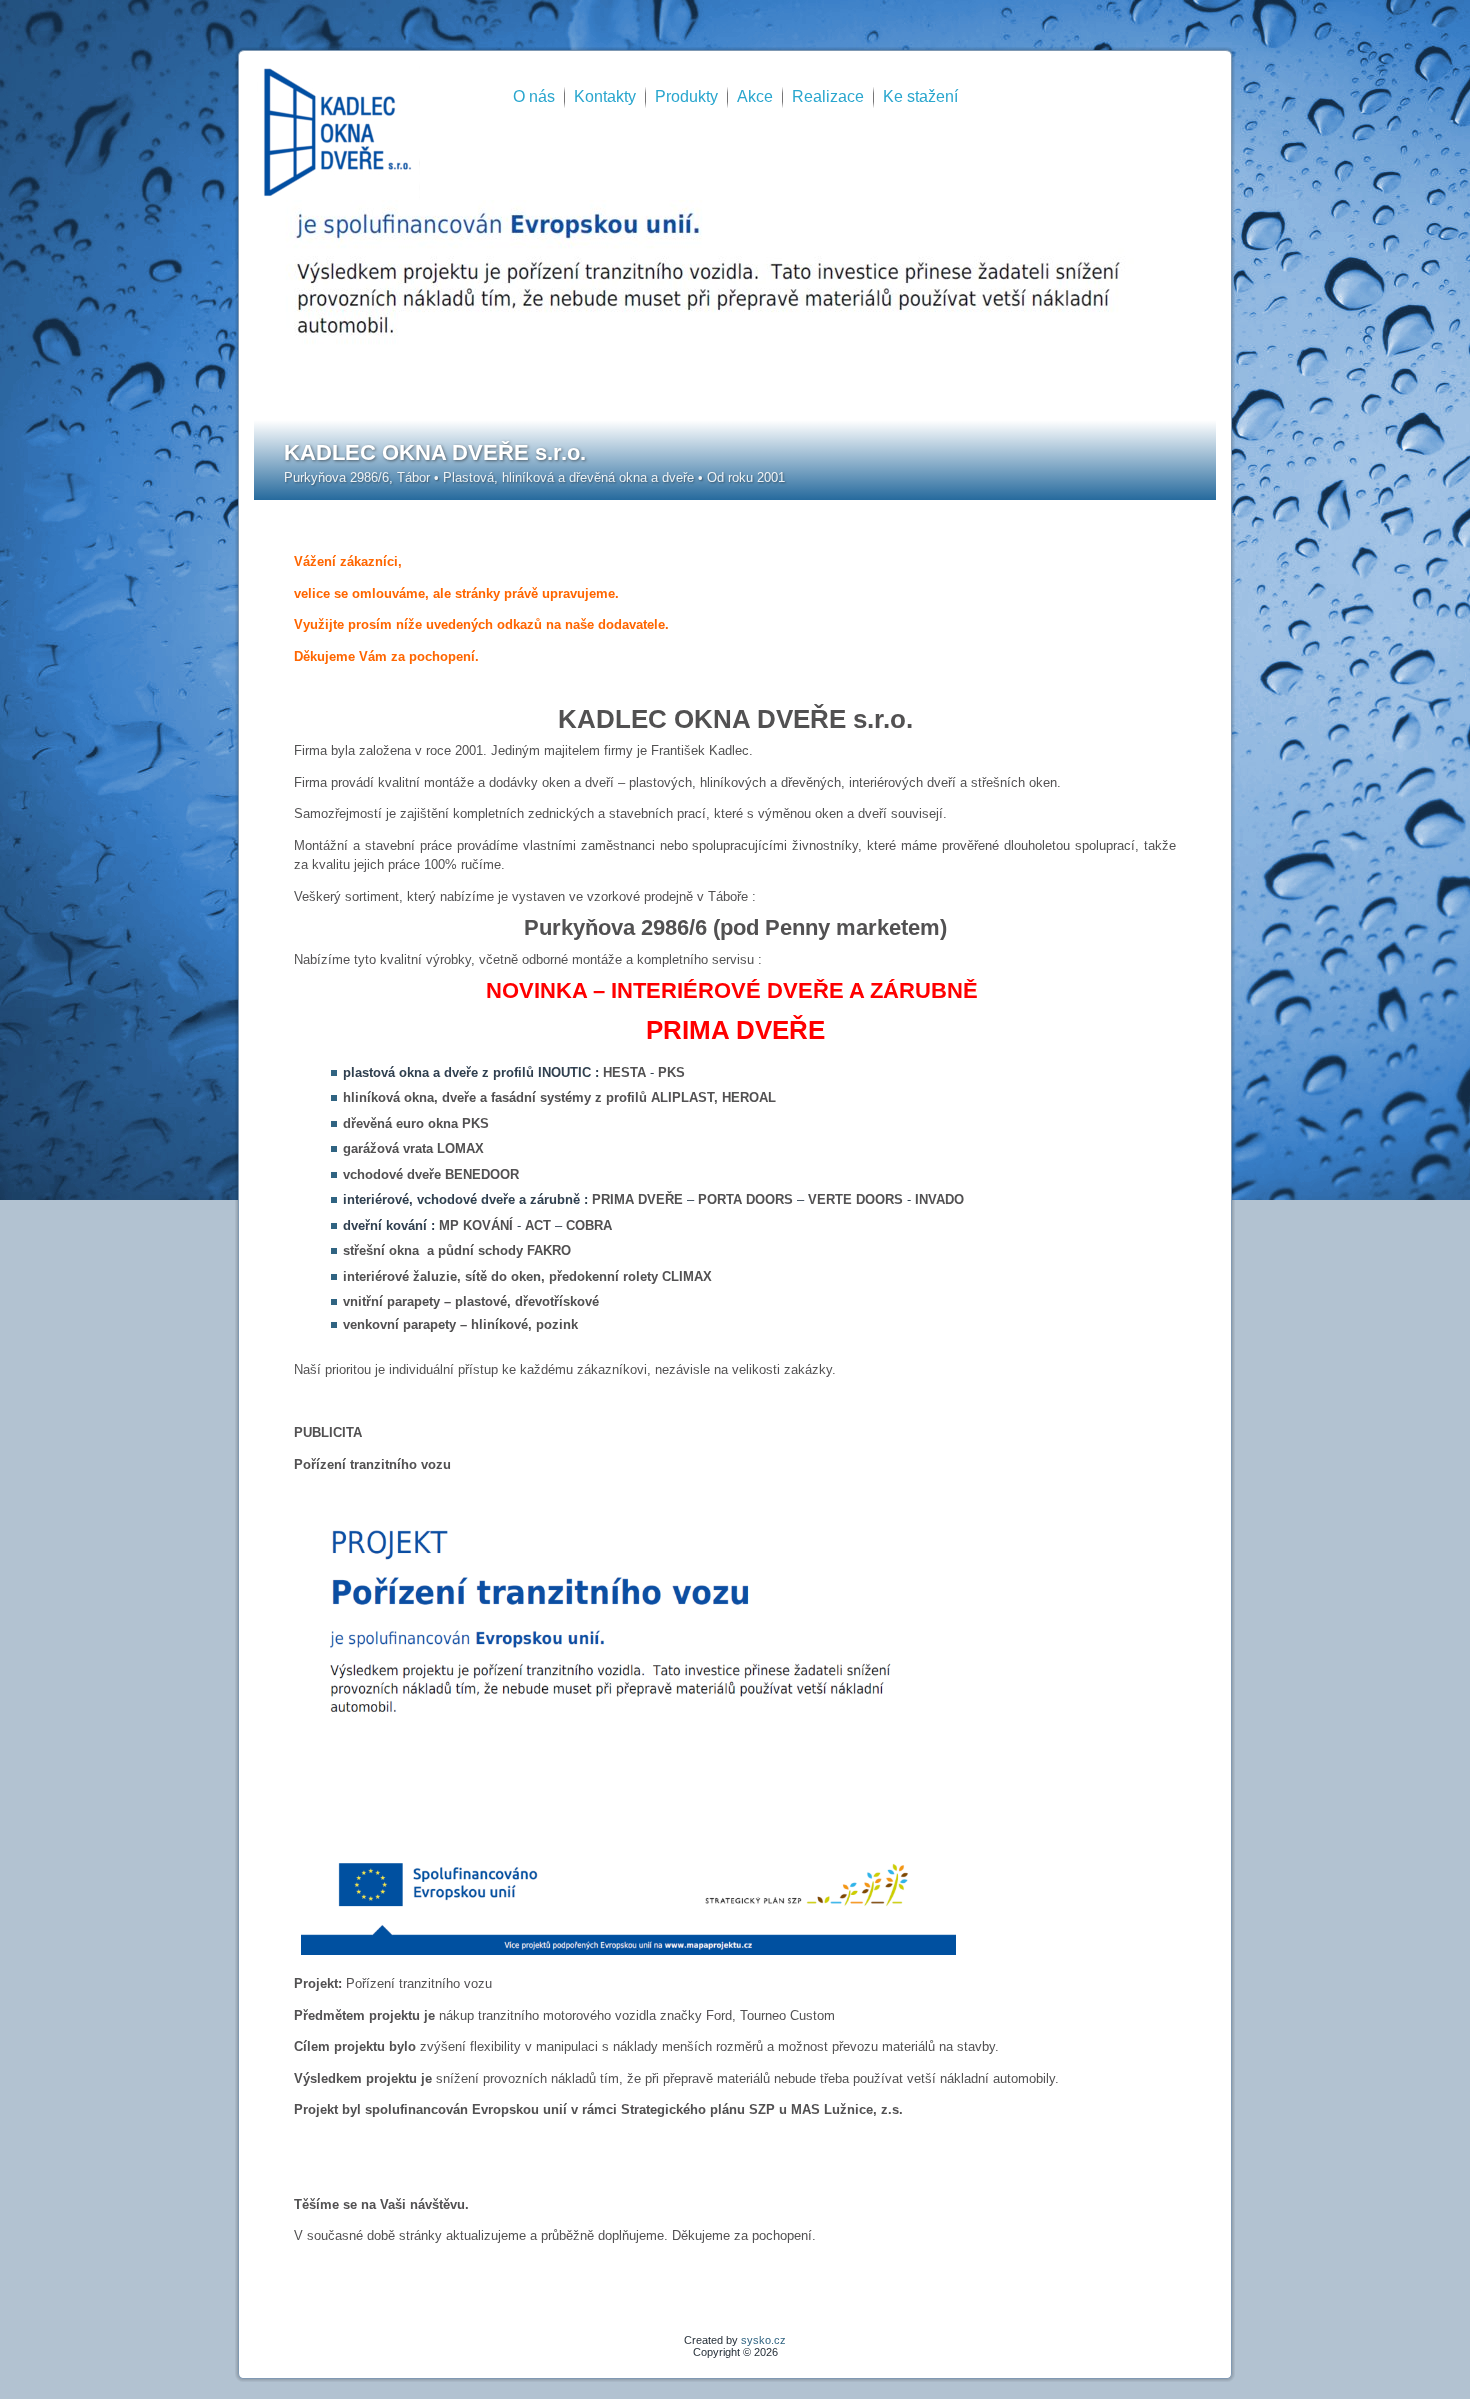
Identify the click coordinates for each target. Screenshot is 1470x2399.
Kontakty (605, 96)
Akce (755, 96)
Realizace (828, 96)
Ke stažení (920, 96)
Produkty (686, 96)
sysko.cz (763, 2340)
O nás (534, 96)
